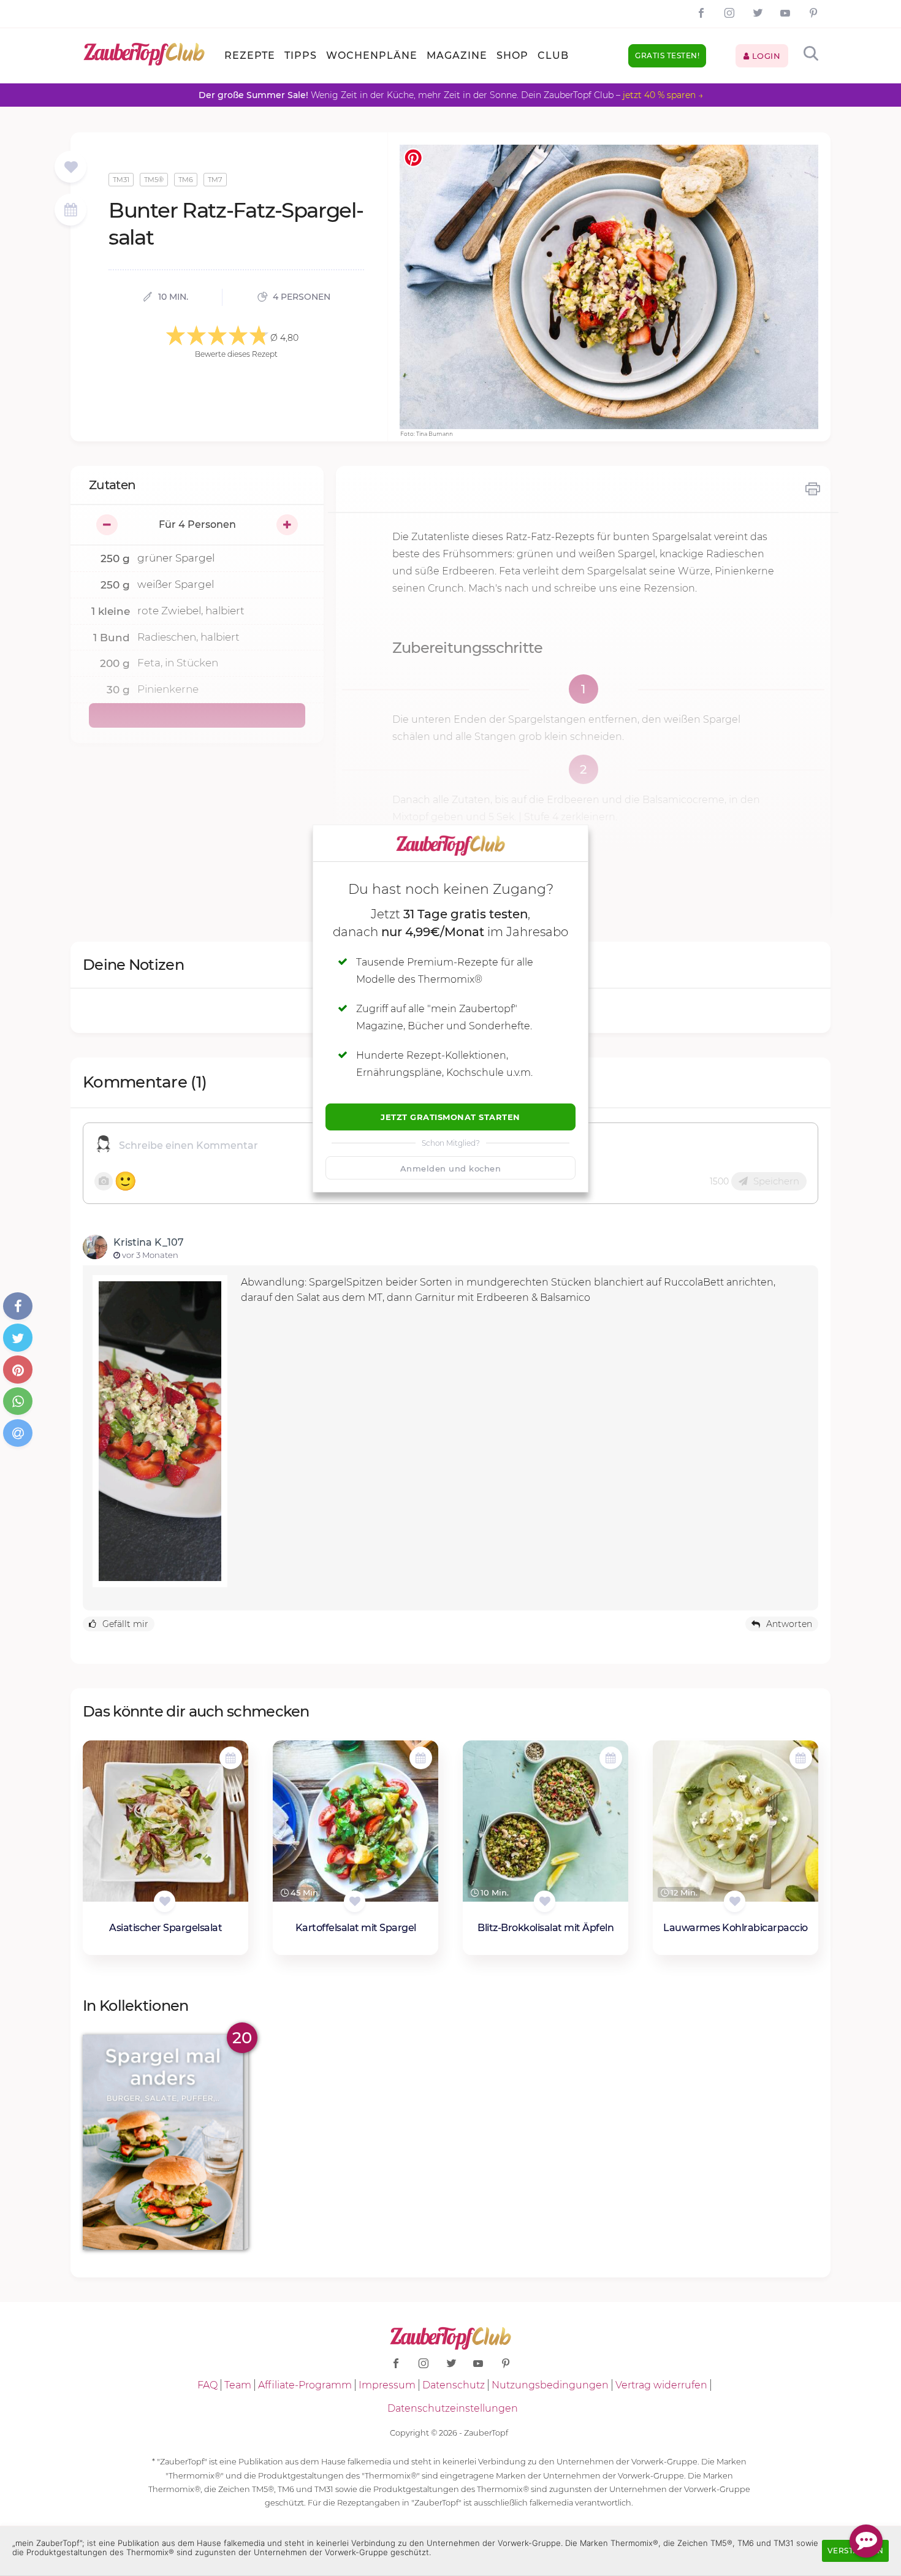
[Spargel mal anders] (165, 2142)
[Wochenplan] (70, 211)
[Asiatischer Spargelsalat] (165, 1821)
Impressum (387, 2385)
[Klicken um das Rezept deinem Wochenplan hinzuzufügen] (231, 1758)
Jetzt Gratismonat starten (450, 1117)
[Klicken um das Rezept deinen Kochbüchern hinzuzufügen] (165, 1901)
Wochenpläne (372, 55)
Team (238, 2385)
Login (765, 56)
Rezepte (250, 55)
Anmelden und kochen (451, 1168)
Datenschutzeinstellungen (453, 2408)
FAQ (207, 2385)
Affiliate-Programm (305, 2385)
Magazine (457, 55)
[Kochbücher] (71, 168)
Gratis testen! (667, 55)
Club (553, 55)
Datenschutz (454, 2385)
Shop (512, 55)
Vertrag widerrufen (661, 2385)
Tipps (301, 55)
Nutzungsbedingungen (550, 2385)
